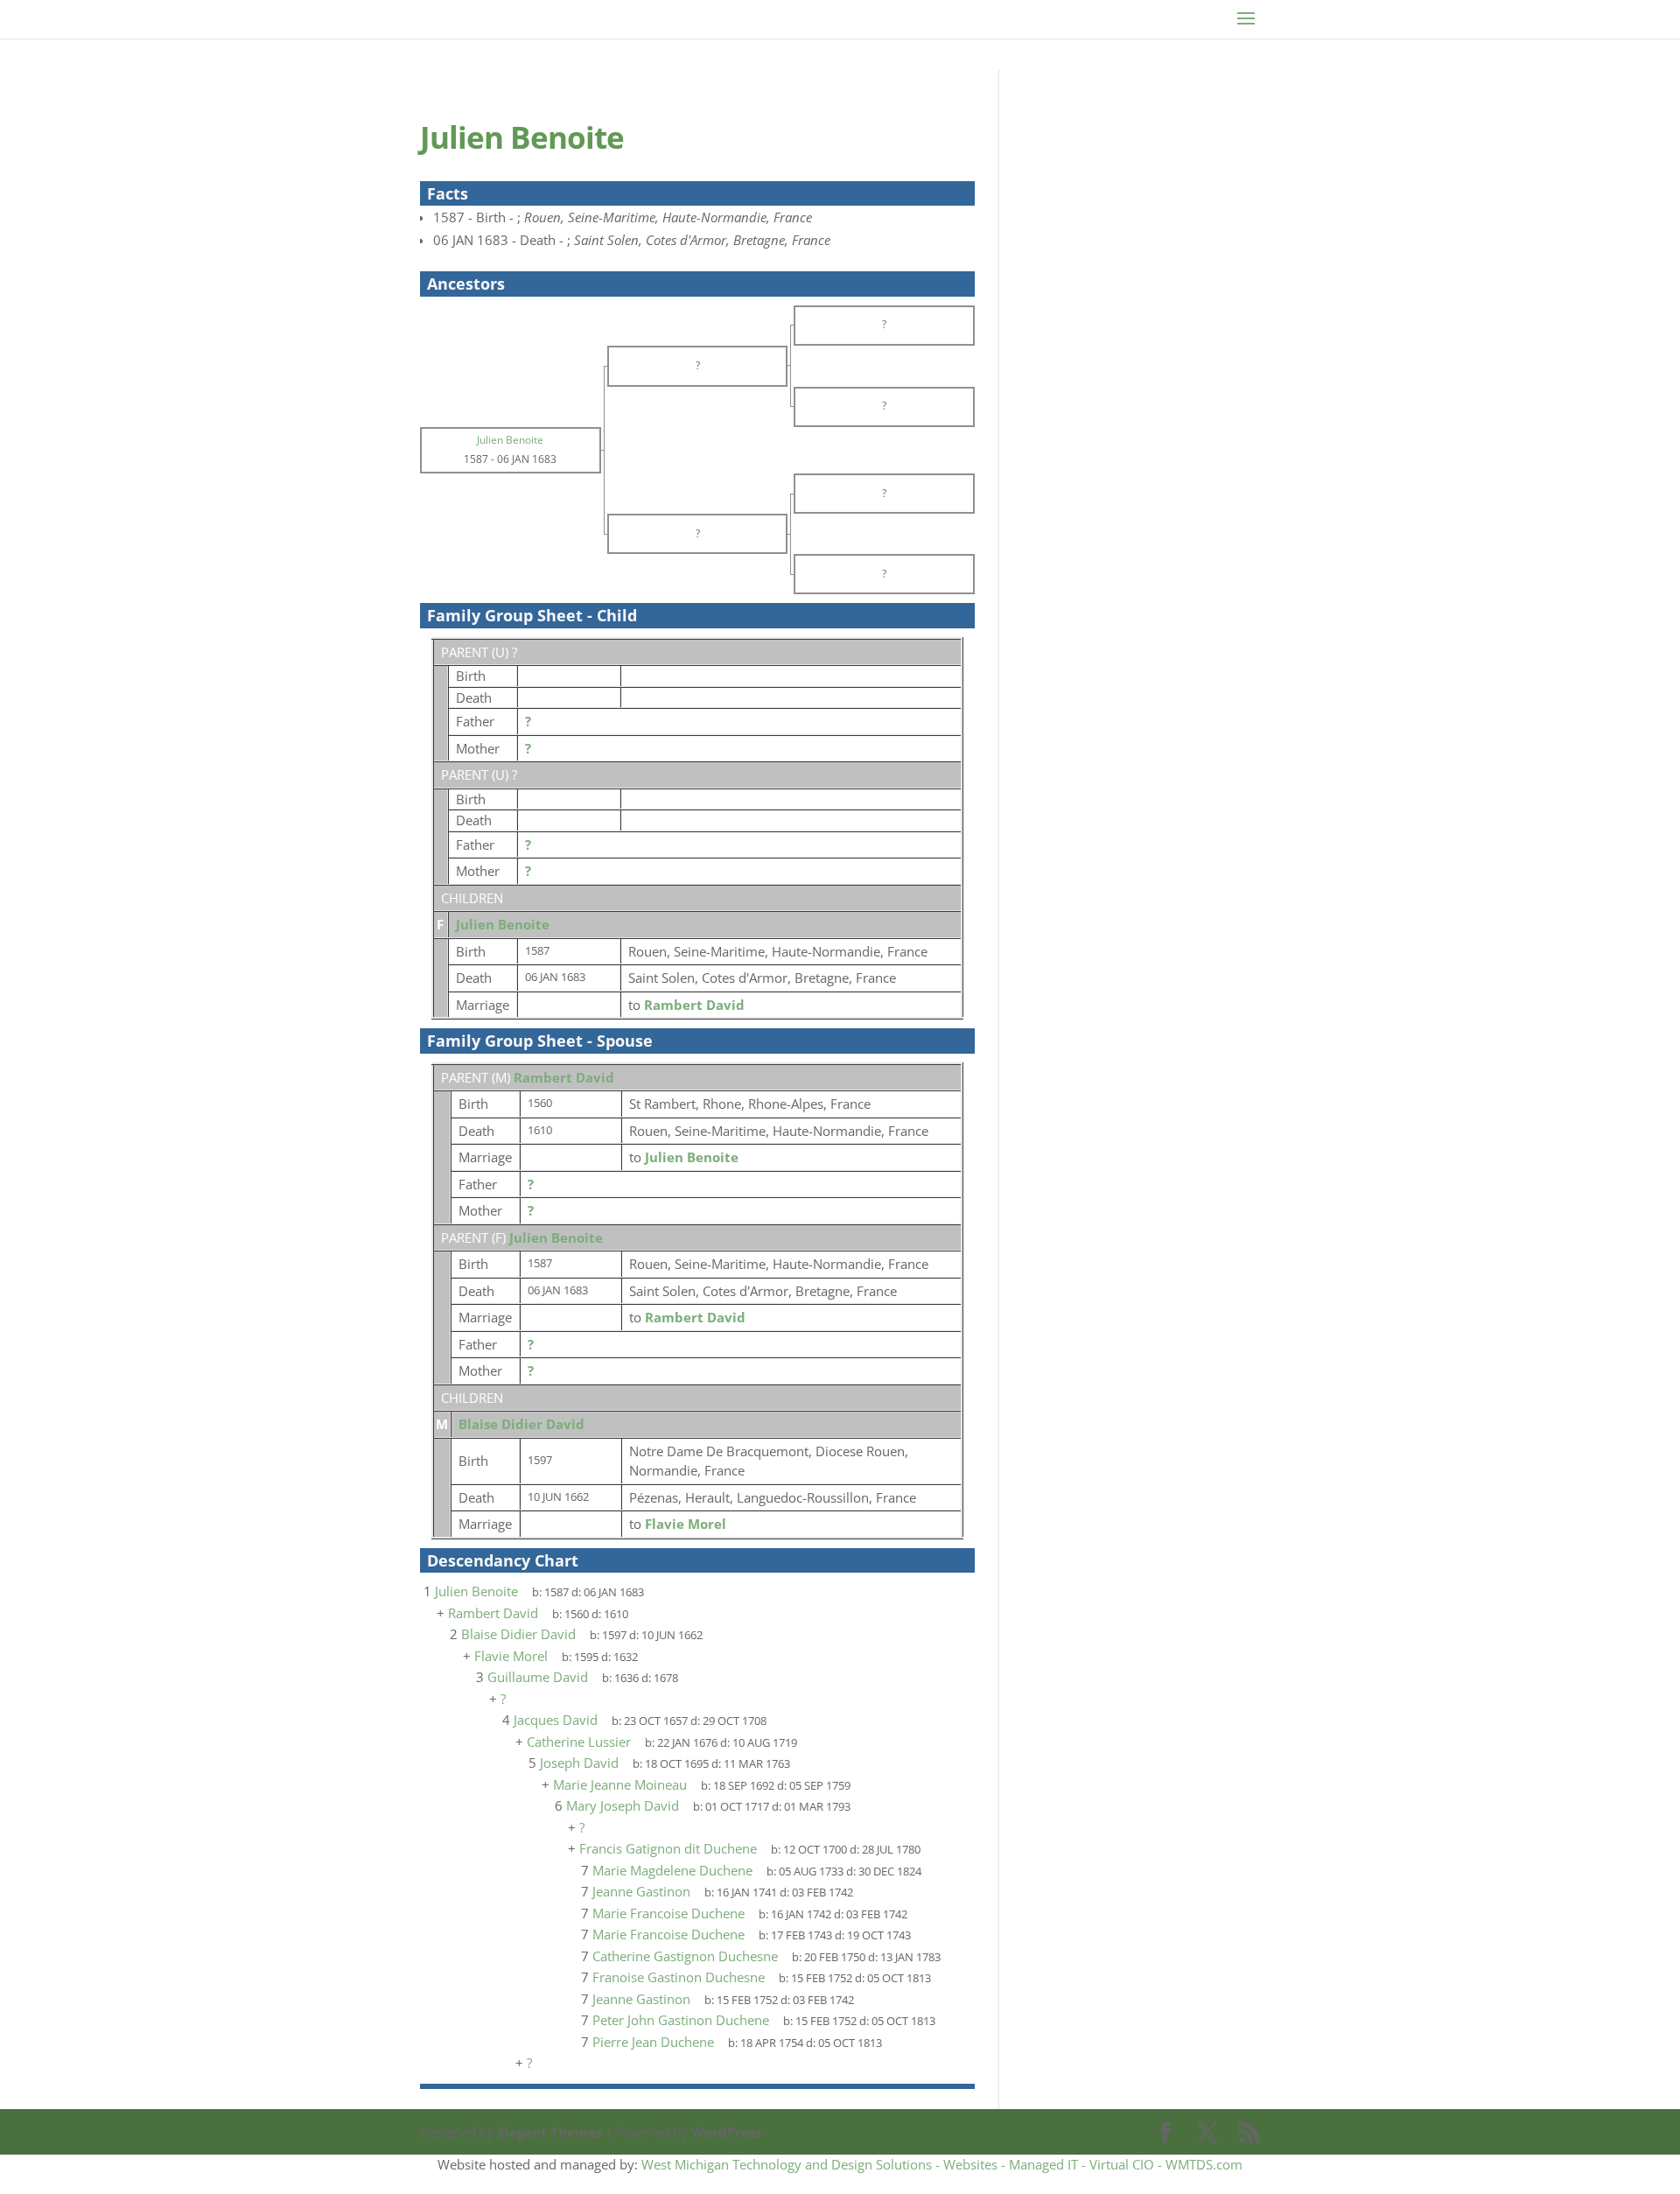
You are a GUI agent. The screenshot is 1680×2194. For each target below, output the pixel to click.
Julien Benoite (503, 924)
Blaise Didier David (521, 1424)
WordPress (726, 2132)
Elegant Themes (550, 2132)
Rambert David (564, 1077)
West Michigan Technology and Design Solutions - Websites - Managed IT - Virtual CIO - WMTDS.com (942, 2164)
